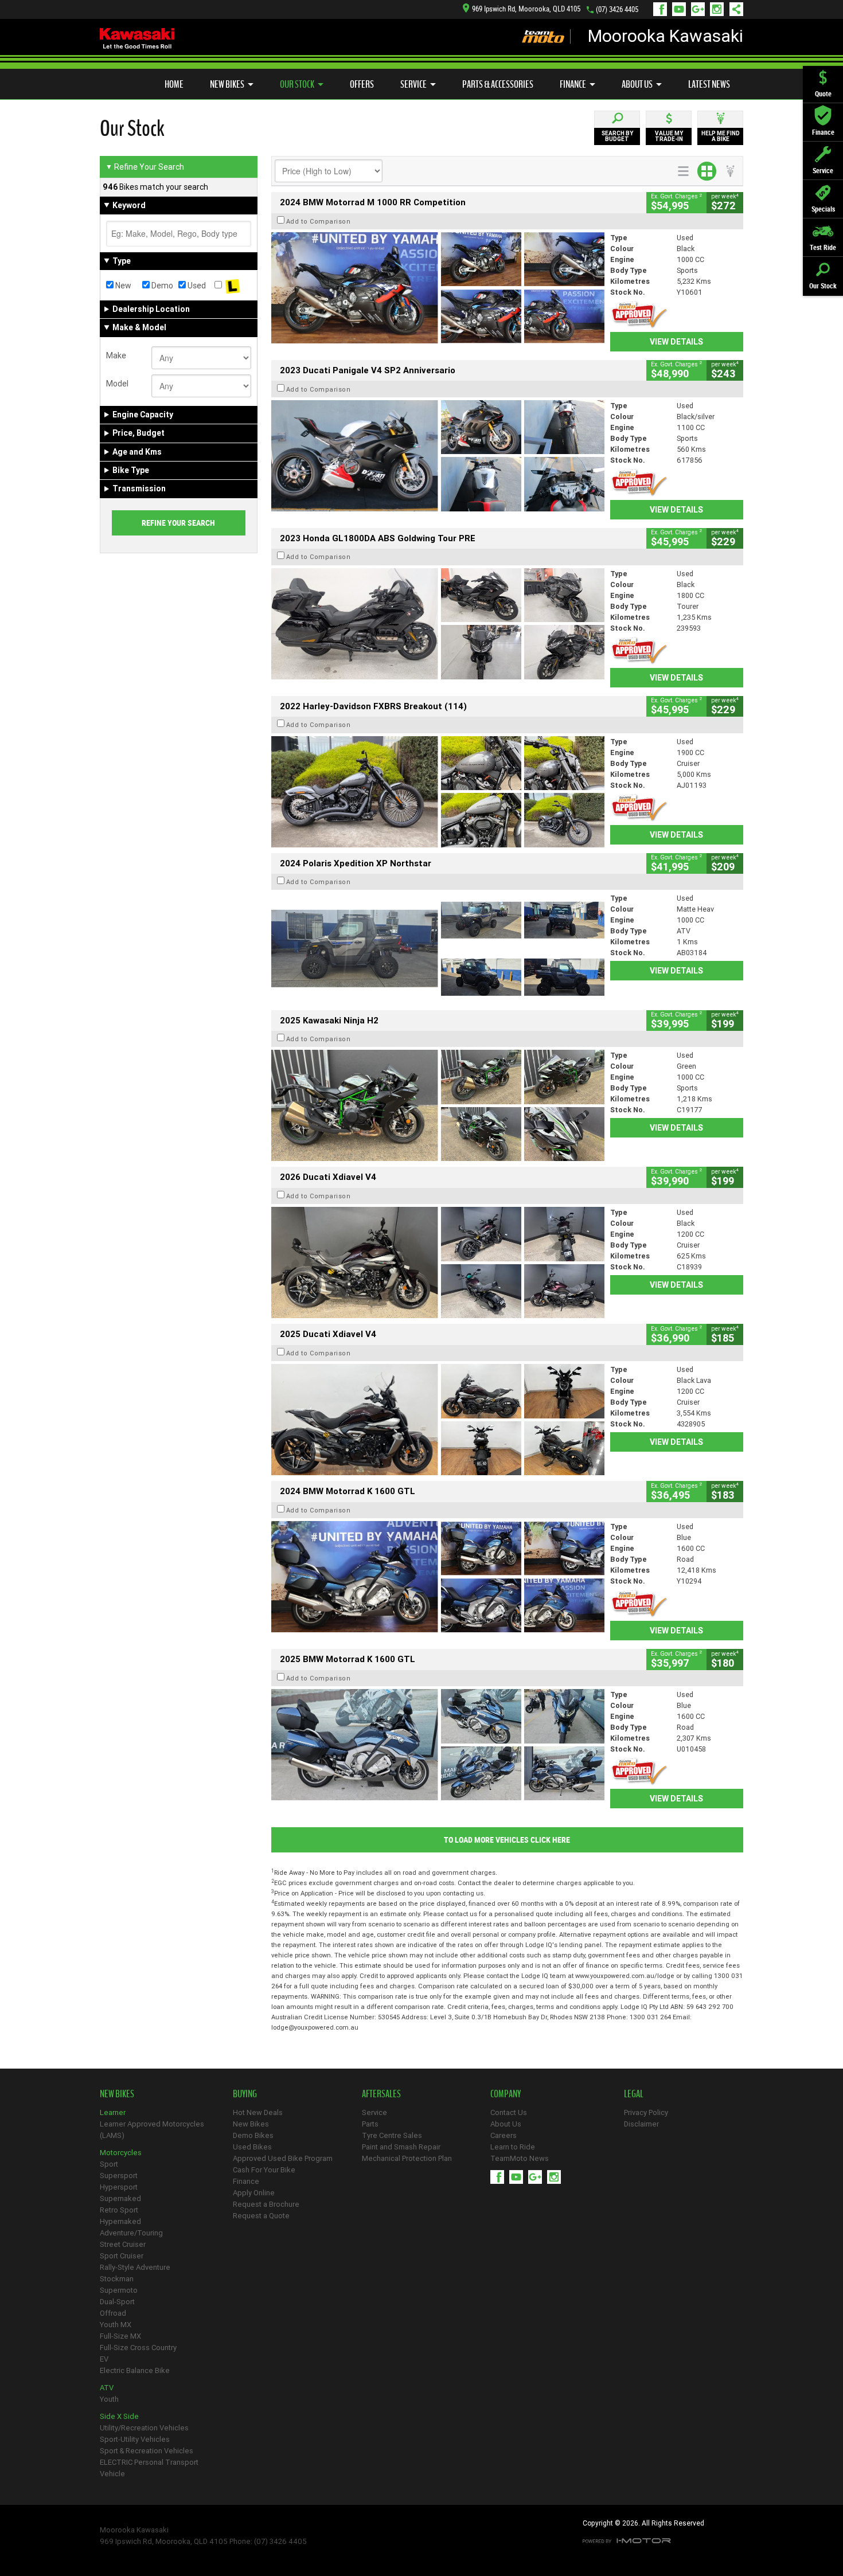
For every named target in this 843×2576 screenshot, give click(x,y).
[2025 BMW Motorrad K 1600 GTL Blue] (438, 1745)
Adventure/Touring (131, 2233)
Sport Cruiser (122, 2256)
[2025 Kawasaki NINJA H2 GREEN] (438, 1105)
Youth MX (116, 2325)
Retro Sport (119, 2210)
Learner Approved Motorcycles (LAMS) (152, 2130)
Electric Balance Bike (135, 2370)
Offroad (113, 2313)
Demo (161, 286)
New (122, 286)
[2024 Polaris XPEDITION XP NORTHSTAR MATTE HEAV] (438, 948)
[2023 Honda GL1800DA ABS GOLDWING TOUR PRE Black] (438, 624)
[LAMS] (233, 286)
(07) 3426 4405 (617, 9)
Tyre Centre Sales (392, 2135)
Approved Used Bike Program (283, 2158)
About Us (637, 84)
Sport (109, 2164)
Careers (504, 2135)
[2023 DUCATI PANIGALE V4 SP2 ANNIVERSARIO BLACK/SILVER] (438, 456)
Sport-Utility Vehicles (135, 2439)
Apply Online (254, 2193)
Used (196, 286)
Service (413, 84)
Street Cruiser (123, 2244)
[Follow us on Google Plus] (700, 9)
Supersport (119, 2176)
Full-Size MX (120, 2336)
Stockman (117, 2279)
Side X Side (119, 2416)
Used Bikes (252, 2147)
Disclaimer (641, 2124)
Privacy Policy (646, 2112)
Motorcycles (121, 2153)
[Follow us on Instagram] (719, 9)
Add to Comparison (319, 221)
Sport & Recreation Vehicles (147, 2451)
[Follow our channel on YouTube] (682, 9)
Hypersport (119, 2187)
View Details (676, 342)
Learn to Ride (513, 2147)
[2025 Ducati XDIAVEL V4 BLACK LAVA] (438, 1420)
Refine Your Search (145, 167)
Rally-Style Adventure (135, 2267)
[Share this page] (733, 9)
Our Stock (297, 84)
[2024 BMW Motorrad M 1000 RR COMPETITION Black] (438, 288)
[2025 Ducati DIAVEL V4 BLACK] (438, 1262)
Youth (109, 2399)
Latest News (709, 84)
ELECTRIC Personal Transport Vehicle (149, 2468)
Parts (370, 2124)
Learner (113, 2112)
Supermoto (119, 2290)
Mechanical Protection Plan (407, 2158)
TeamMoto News (520, 2158)
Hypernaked (120, 2221)
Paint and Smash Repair (401, 2147)
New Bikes (227, 84)
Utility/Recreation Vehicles (144, 2428)
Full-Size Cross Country (138, 2348)
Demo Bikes (253, 2135)
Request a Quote (261, 2216)
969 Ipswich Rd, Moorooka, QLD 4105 (526, 9)
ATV (107, 2388)
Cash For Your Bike (264, 2170)
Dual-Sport (117, 2302)
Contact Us (509, 2112)
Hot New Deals (258, 2112)
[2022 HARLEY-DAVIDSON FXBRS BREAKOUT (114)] (438, 792)
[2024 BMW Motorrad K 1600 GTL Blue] (438, 1577)
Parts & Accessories (498, 84)
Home (174, 84)
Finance (573, 84)
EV (104, 2359)
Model (117, 384)
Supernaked (120, 2198)
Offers (362, 84)
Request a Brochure (266, 2204)
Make (116, 355)
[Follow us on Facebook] (663, 9)
